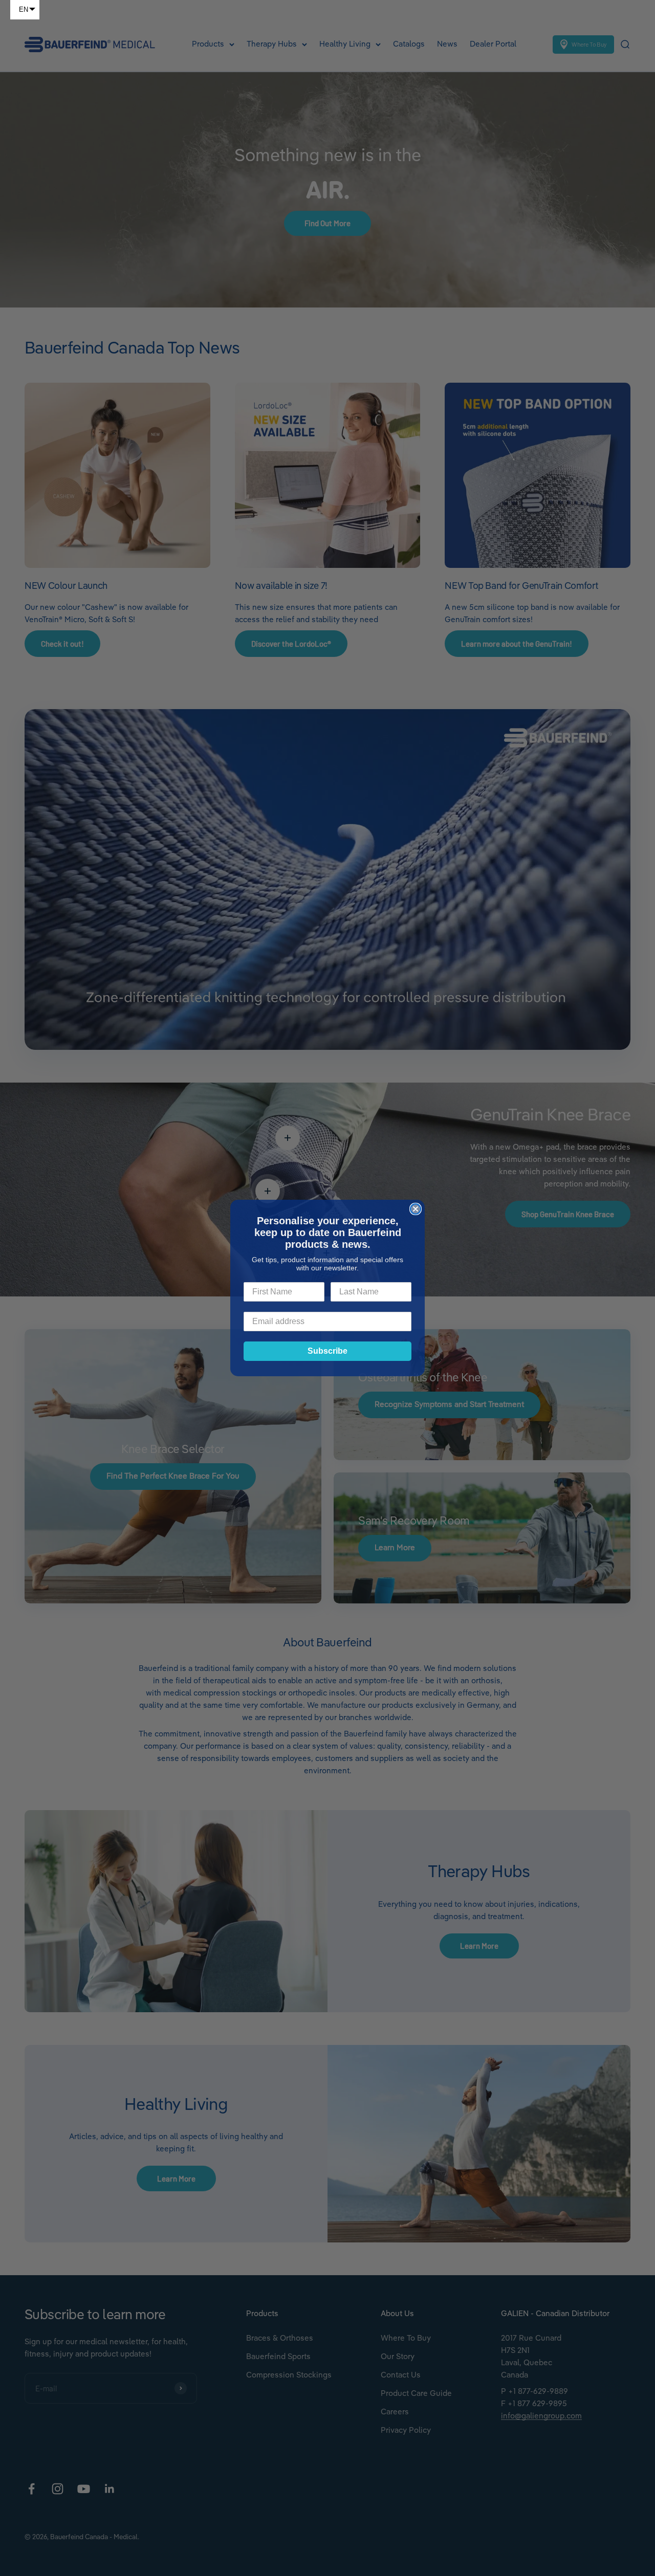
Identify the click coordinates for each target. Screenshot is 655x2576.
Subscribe (327, 1351)
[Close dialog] (416, 1209)
